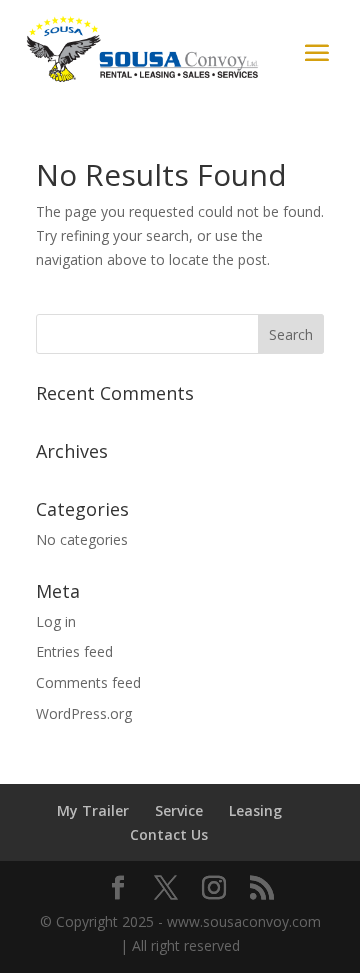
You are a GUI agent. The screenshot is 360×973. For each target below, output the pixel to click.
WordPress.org (84, 713)
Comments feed (88, 682)
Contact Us (169, 834)
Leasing (255, 810)
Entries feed (74, 651)
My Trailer (93, 810)
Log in (56, 621)
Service (179, 810)
